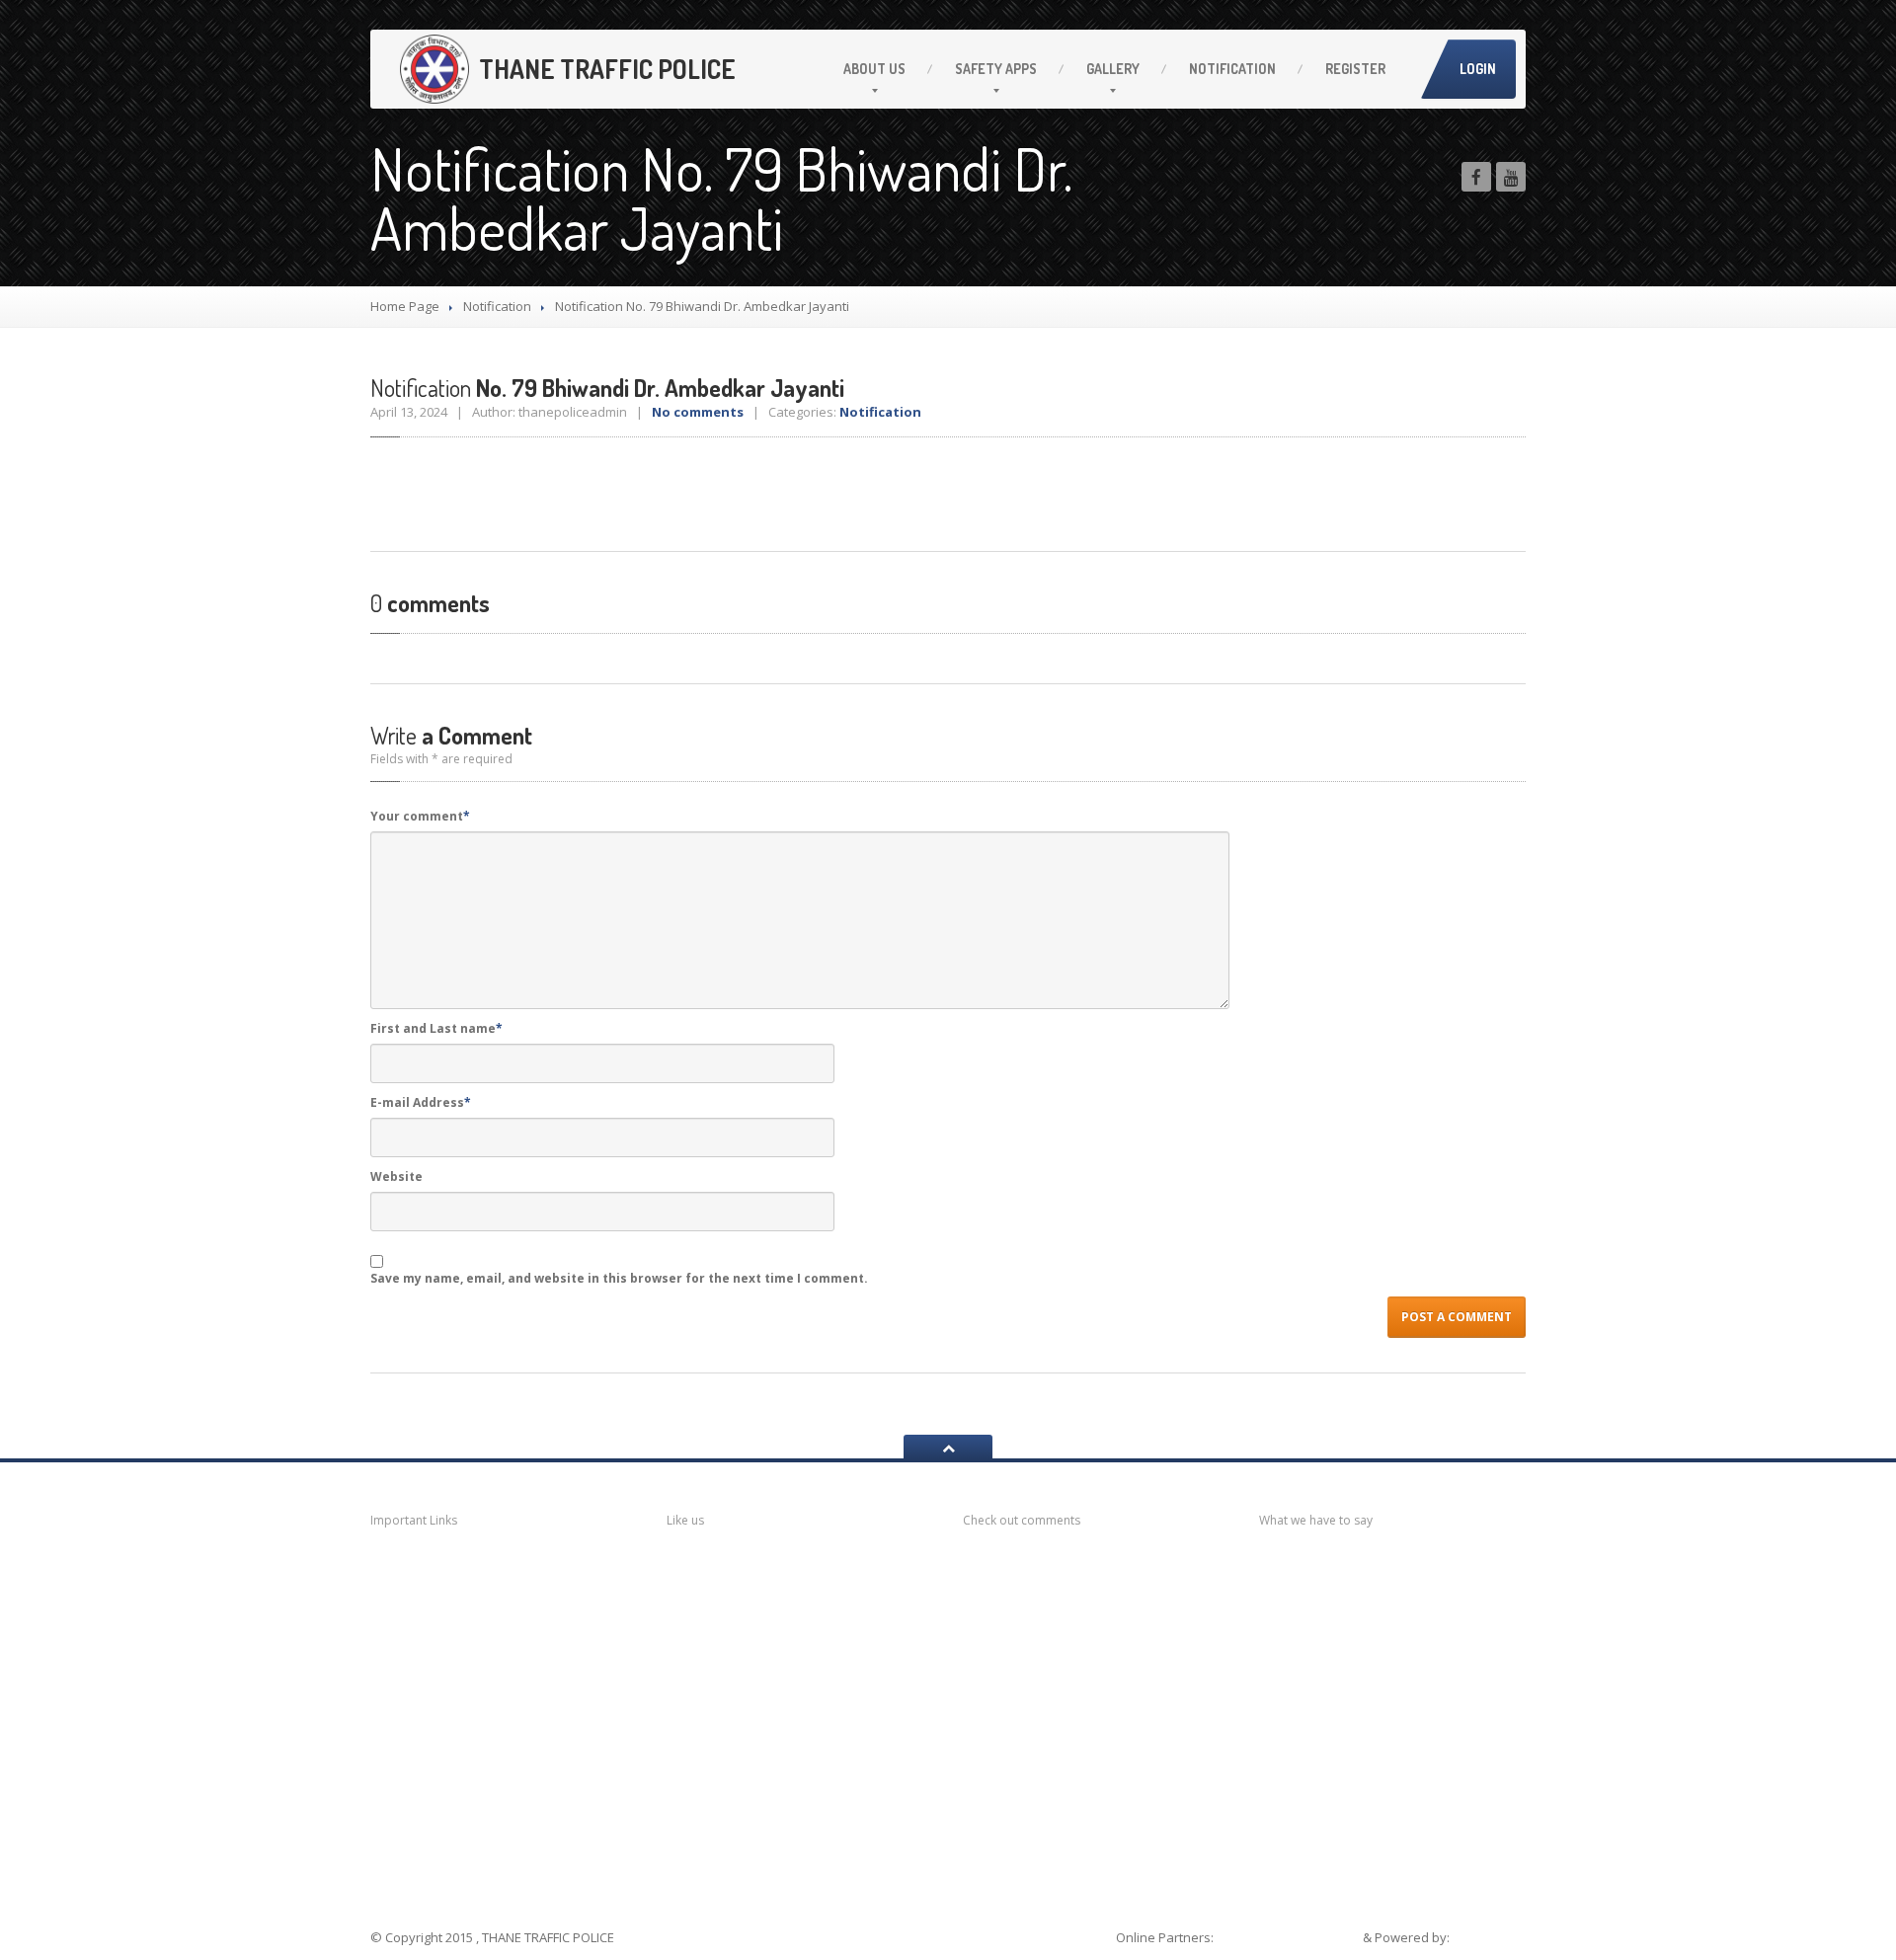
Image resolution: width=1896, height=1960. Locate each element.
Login (1478, 69)
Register (1355, 69)
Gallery (1113, 69)
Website (396, 1176)
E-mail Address (421, 1102)
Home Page (405, 306)
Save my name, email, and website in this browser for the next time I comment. (619, 1278)
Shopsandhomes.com (1290, 1937)
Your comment (420, 816)
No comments (698, 412)
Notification (1232, 69)
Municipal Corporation (474, 1603)
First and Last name (436, 1028)
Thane (417, 1809)
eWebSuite (1489, 1937)
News (415, 1566)
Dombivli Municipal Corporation (463, 1687)
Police (416, 1771)
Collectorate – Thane (474, 1848)
